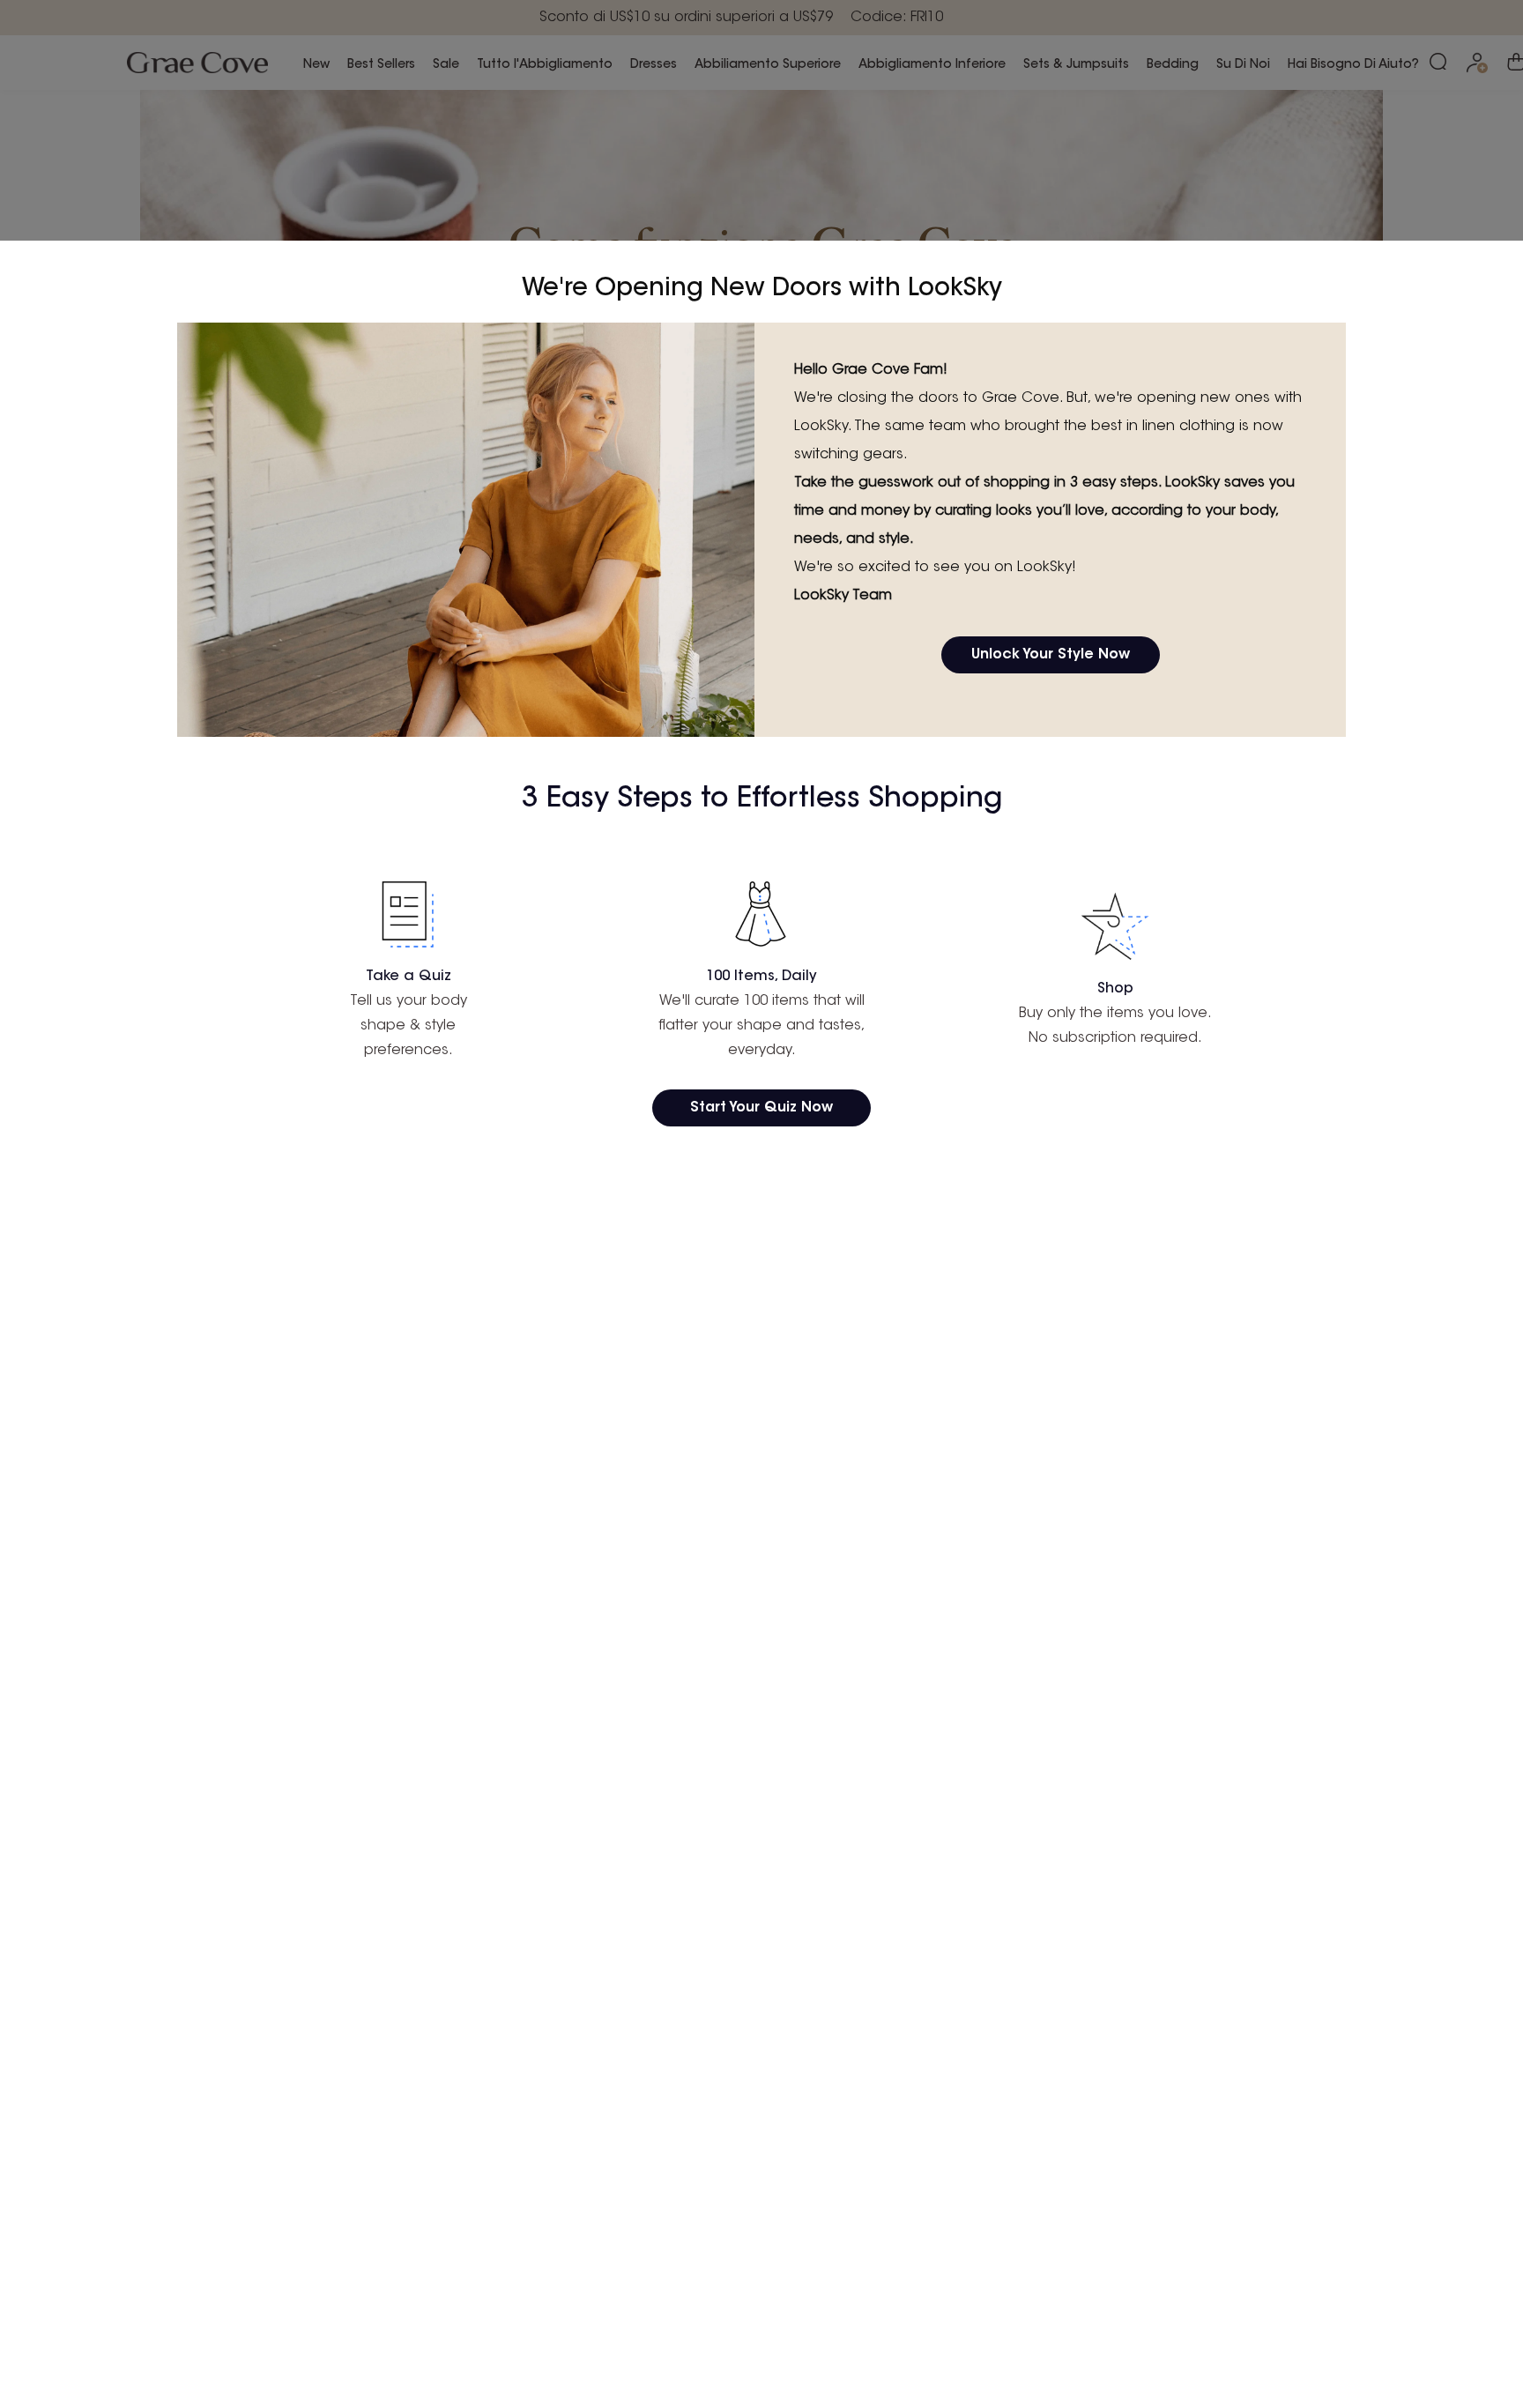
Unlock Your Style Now (1051, 655)
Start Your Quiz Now (761, 1108)
